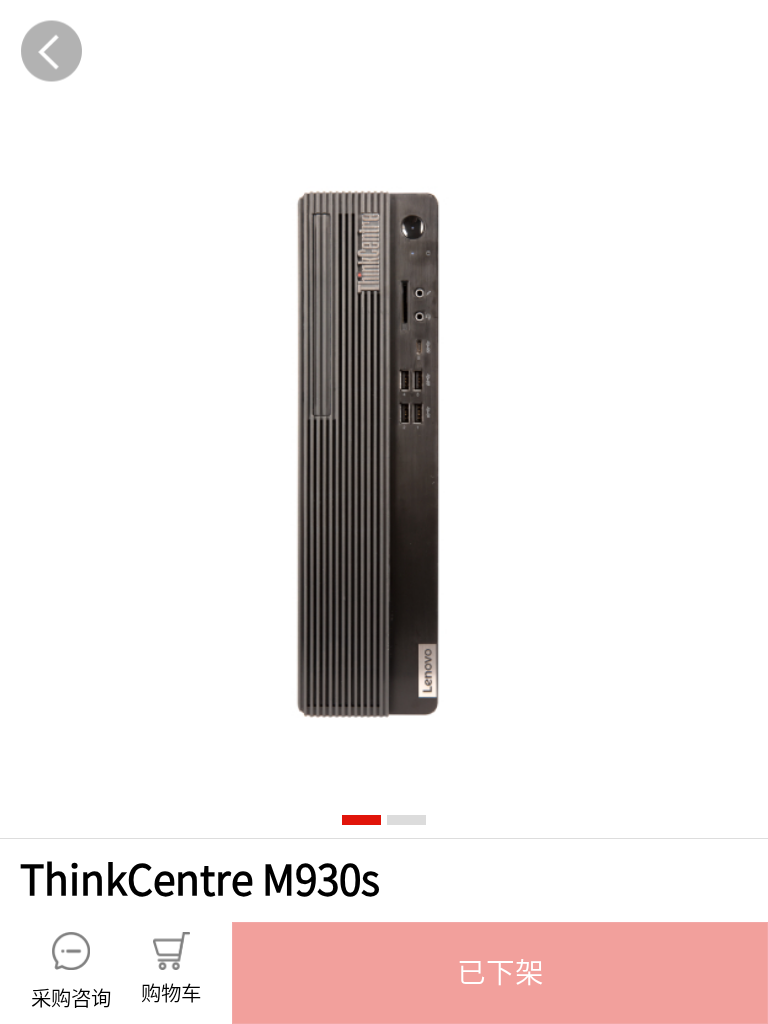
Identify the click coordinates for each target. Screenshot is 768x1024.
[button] (500, 973)
